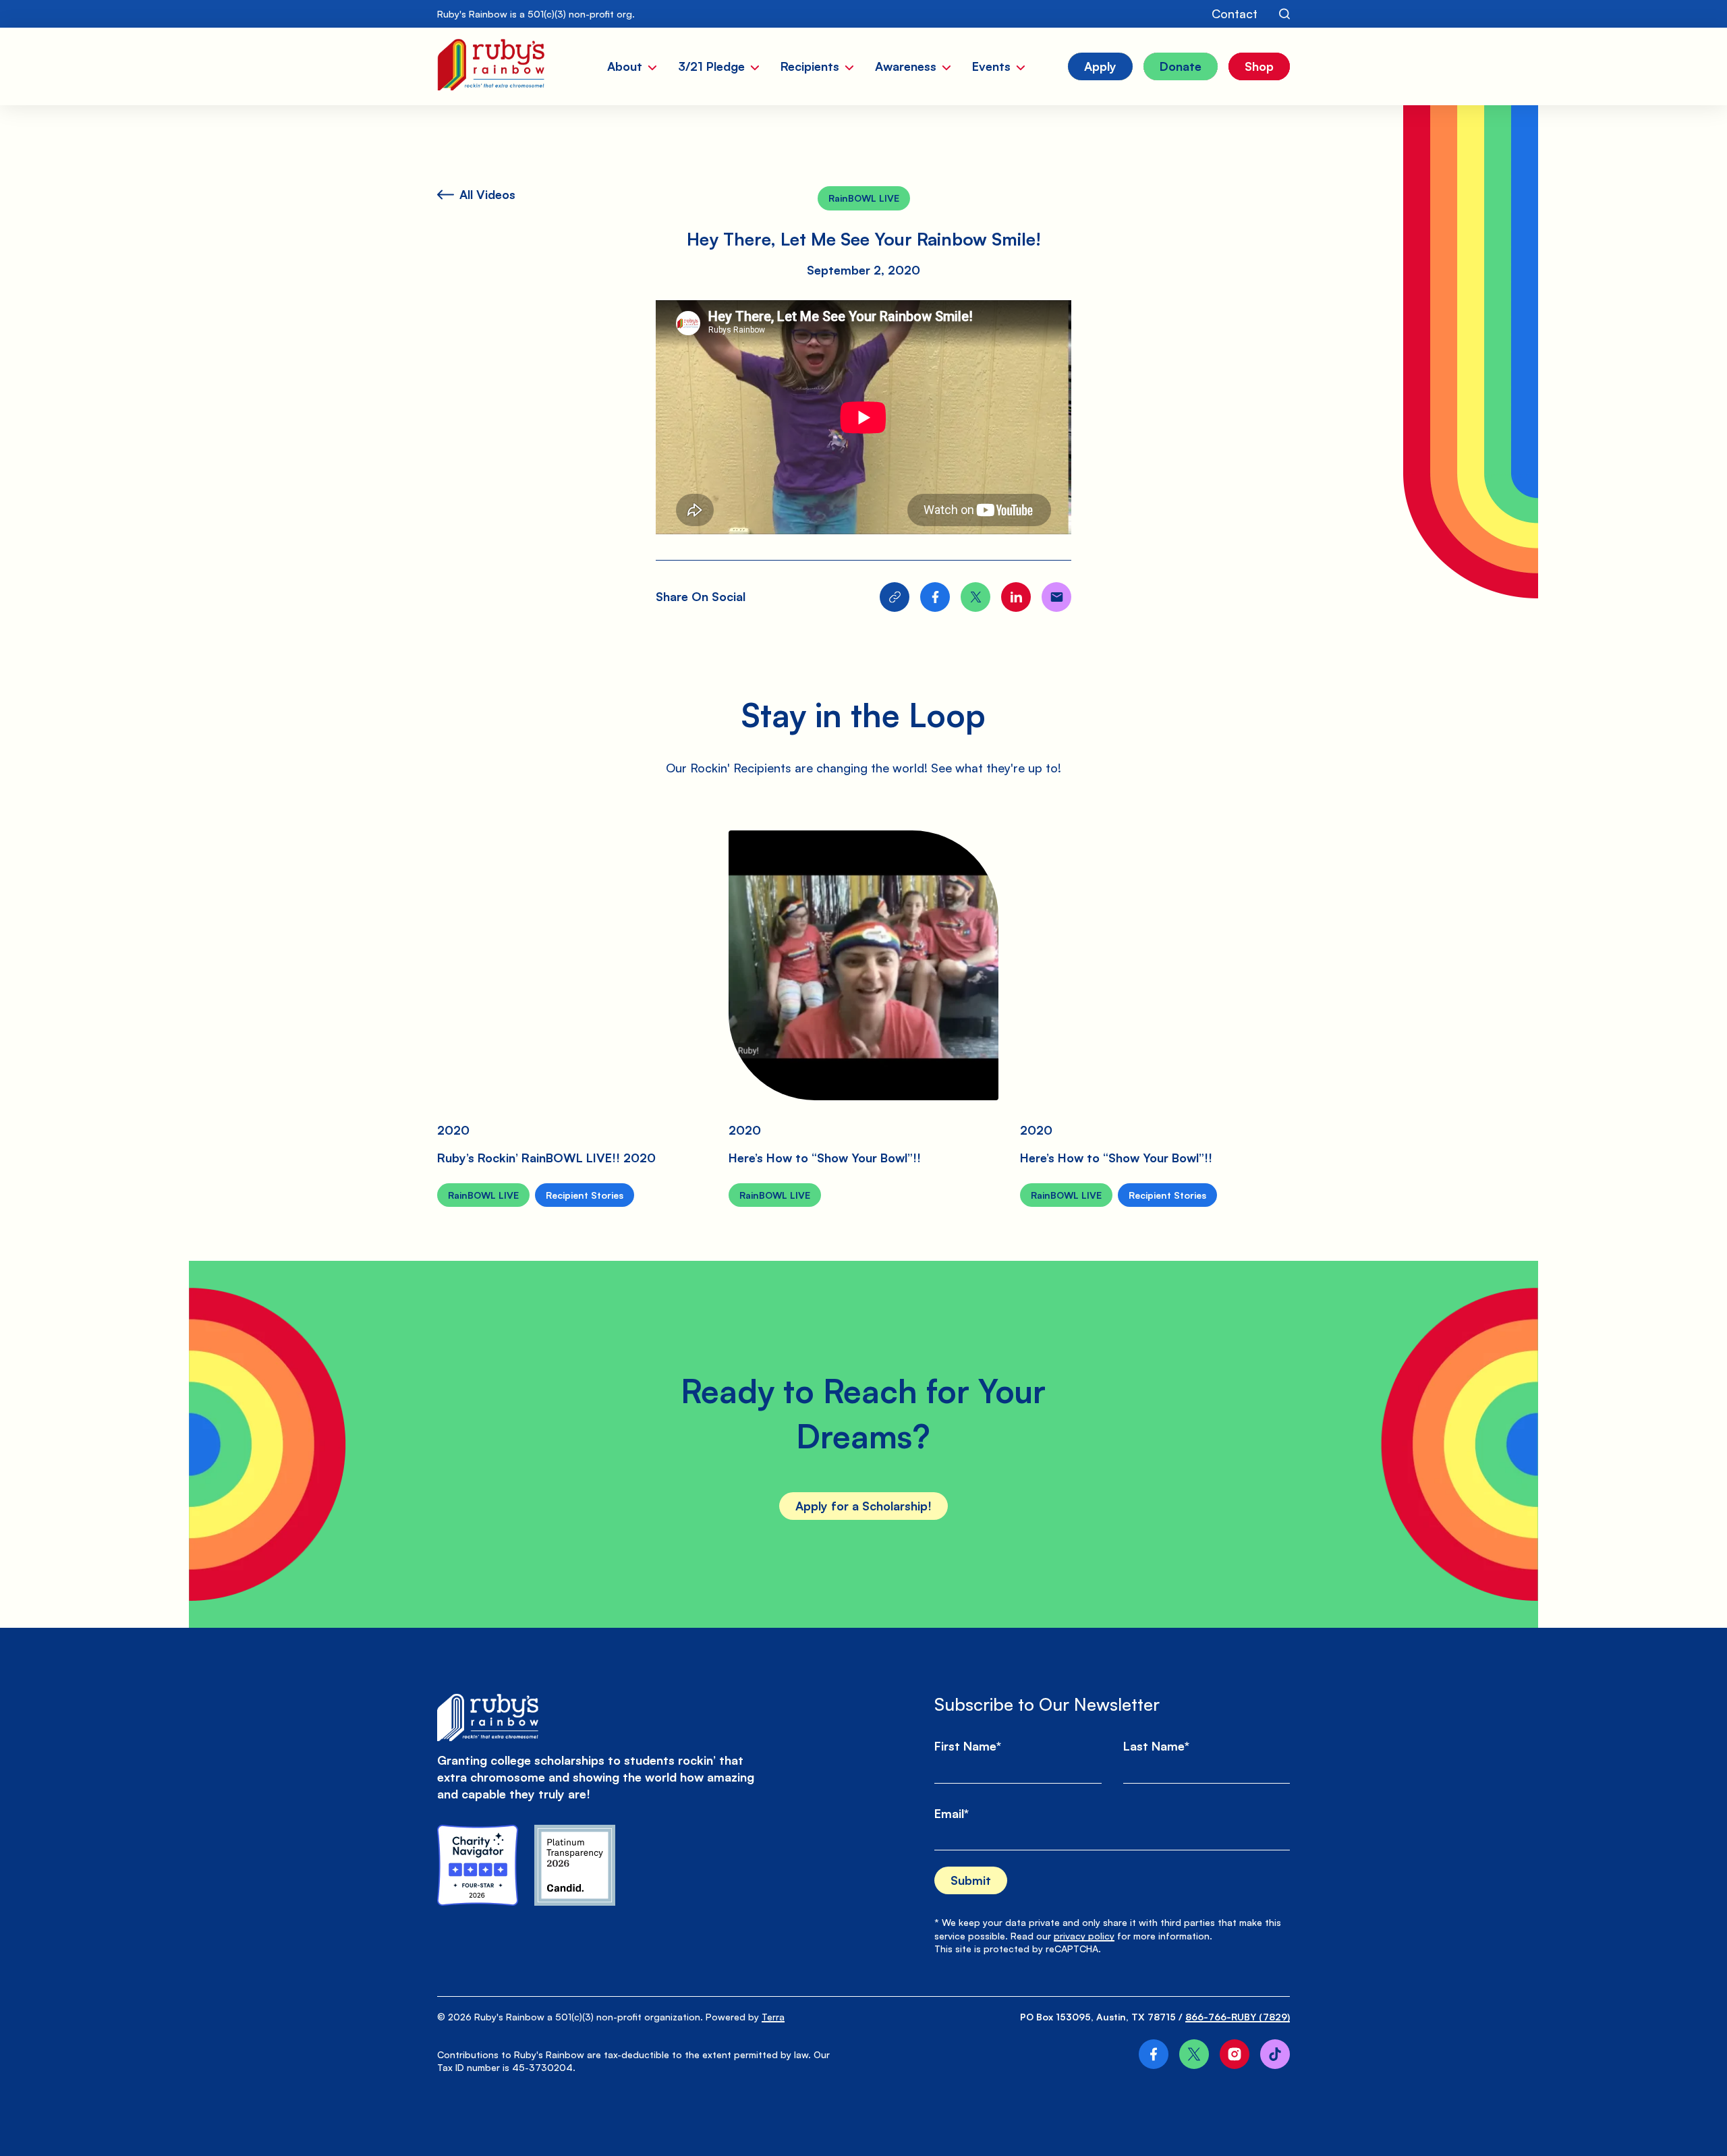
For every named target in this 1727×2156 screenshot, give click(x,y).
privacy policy (1084, 1936)
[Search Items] (1284, 14)
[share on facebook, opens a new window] (935, 597)
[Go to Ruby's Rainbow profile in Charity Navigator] (478, 1865)
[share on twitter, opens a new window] (975, 597)
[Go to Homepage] (491, 66)
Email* (952, 1813)
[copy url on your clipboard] (895, 597)
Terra (773, 2017)
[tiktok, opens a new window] (1275, 2054)
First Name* (968, 1746)
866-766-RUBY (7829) (1238, 2017)
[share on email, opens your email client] (1056, 597)
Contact (1235, 13)
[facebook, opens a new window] (1154, 2054)
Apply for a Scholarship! (863, 1506)
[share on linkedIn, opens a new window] (1016, 597)
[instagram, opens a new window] (1235, 2054)
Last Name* (1156, 1746)
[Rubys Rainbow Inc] (575, 1865)
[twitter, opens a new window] (1194, 2054)
